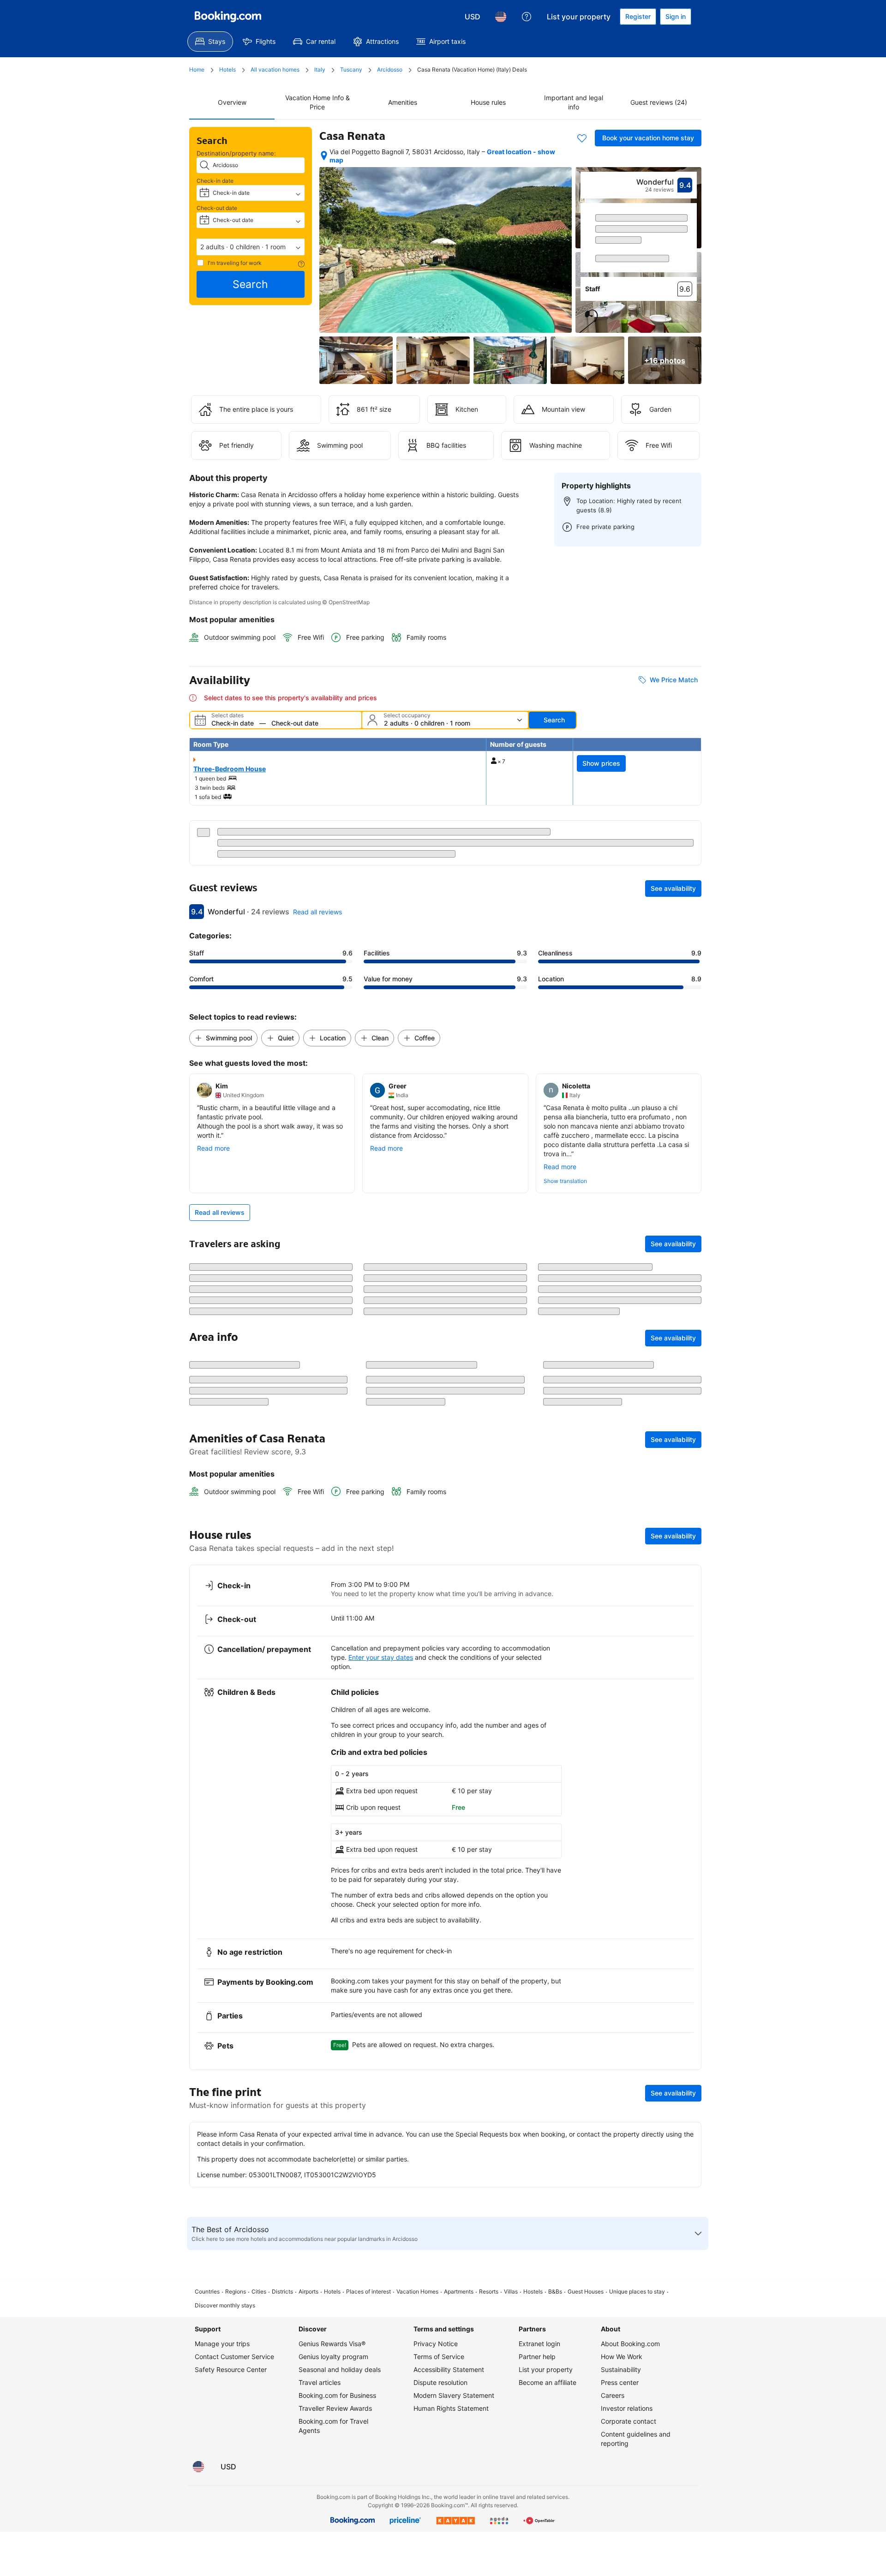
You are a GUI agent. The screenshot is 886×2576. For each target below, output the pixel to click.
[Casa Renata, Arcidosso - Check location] (324, 156)
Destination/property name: (236, 153)
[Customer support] (527, 17)
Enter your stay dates (381, 1719)
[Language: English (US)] (501, 17)
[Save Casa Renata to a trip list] (582, 138)
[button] (251, 247)
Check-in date (215, 181)
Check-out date (217, 208)
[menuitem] (210, 42)
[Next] (690, 246)
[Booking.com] (228, 17)
